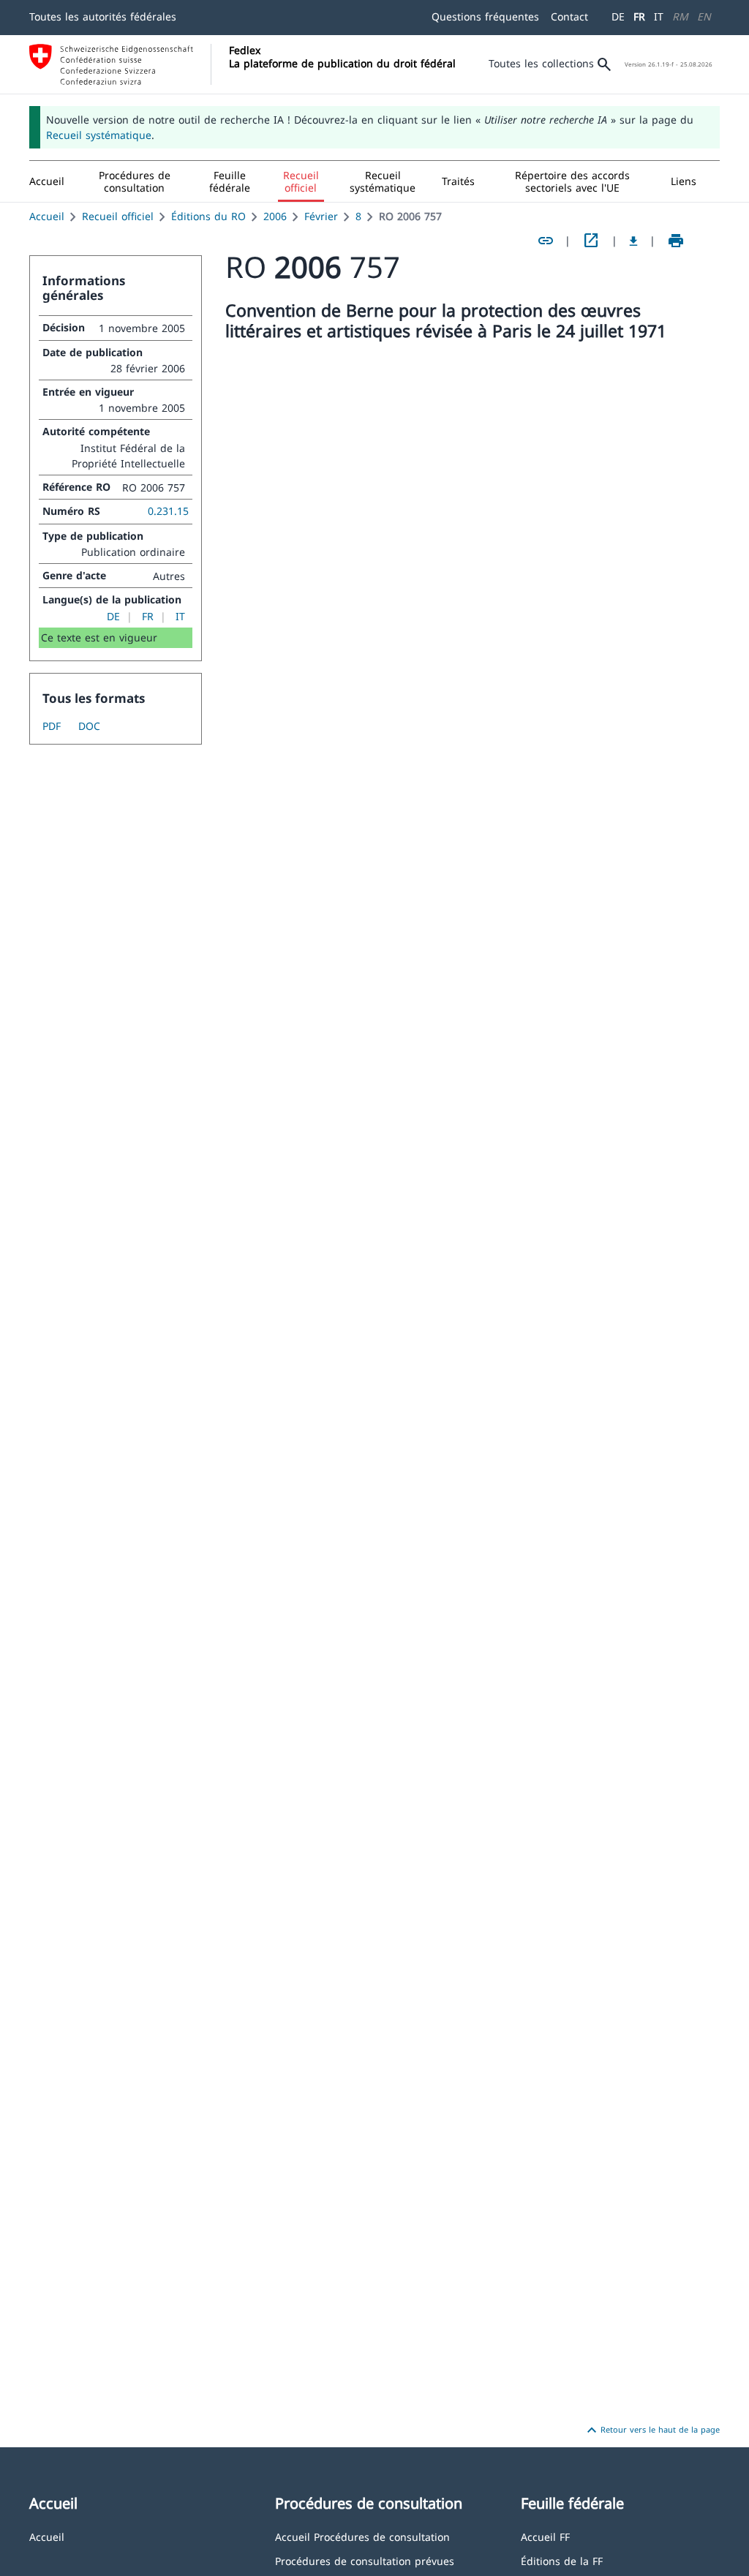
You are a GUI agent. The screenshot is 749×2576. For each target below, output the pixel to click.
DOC (89, 726)
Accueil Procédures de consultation (362, 2536)
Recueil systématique (99, 135)
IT (659, 16)
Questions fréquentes (485, 16)
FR (639, 16)
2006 (275, 216)
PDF (52, 726)
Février (321, 216)
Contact (569, 16)
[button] (135, 181)
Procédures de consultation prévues (365, 2560)
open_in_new (591, 241)
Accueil (47, 216)
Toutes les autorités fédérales (103, 16)
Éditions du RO (208, 216)
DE (618, 16)
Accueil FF (545, 2536)
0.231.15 (168, 511)
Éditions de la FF (562, 2560)
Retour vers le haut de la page (651, 2430)
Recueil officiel (118, 216)
